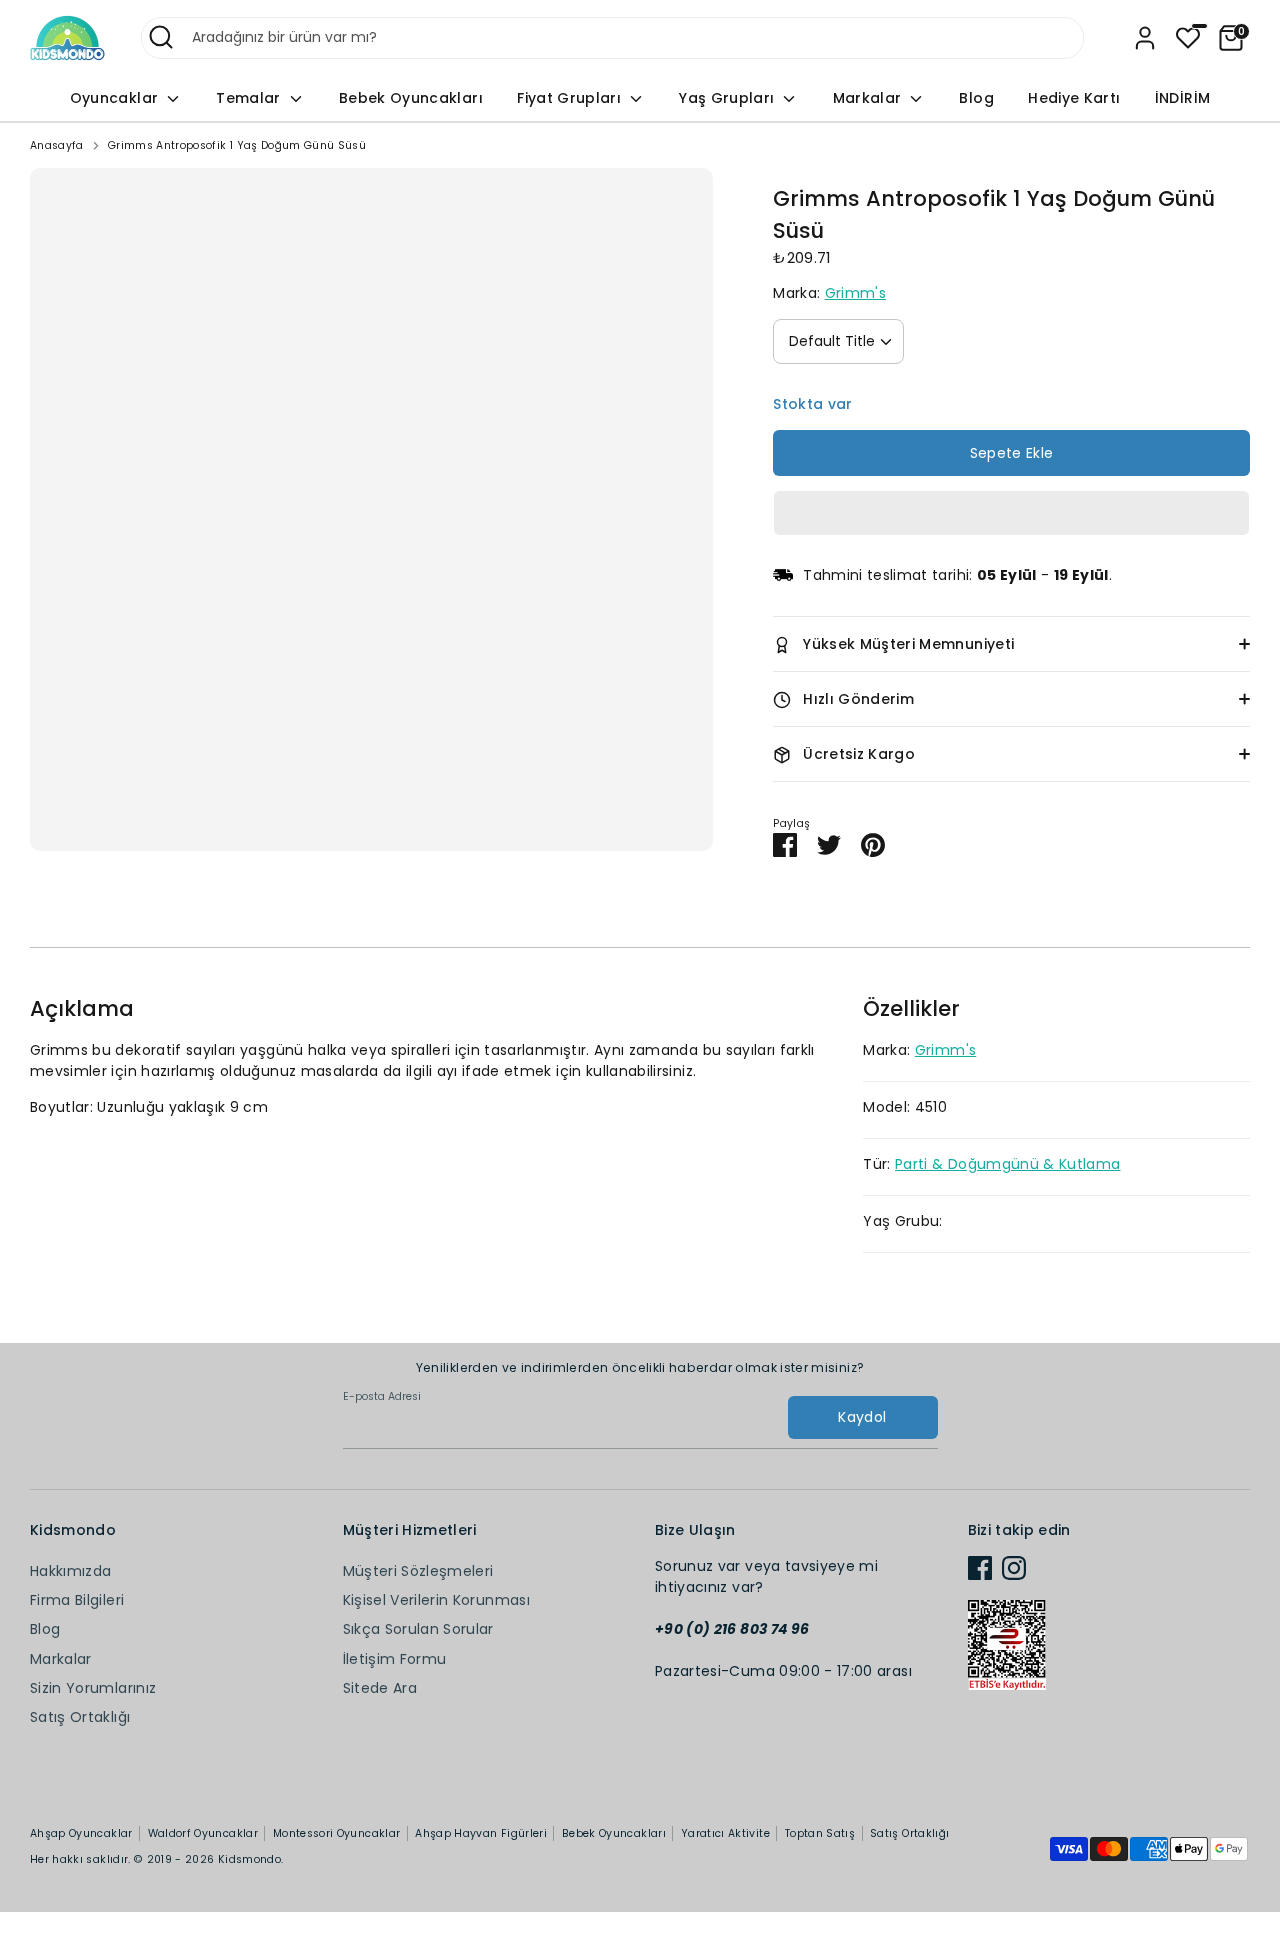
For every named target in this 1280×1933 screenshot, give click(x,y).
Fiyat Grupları (571, 98)
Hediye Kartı (1074, 98)
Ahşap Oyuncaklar (81, 1833)
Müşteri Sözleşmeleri (418, 1571)
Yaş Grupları (729, 98)
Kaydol (862, 1417)
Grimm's (855, 293)
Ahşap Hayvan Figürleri (481, 1833)
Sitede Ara (380, 1688)
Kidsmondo (249, 1859)
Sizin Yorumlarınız (93, 1688)
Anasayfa (57, 145)
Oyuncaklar (116, 98)
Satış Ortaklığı (80, 1717)
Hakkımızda (71, 1571)
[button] (1011, 513)
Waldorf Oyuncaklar (203, 1833)
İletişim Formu (395, 1659)
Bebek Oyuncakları (411, 98)
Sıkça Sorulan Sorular (418, 1629)
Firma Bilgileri (77, 1600)
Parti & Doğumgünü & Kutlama (1007, 1164)
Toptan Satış (820, 1833)
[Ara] (161, 37)
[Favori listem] (1188, 38)
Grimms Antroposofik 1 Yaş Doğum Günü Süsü (237, 145)
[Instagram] (1014, 1568)
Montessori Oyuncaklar (336, 1833)
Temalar (250, 98)
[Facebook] (980, 1568)
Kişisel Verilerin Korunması (436, 1600)
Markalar (869, 98)
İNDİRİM (1182, 98)
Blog (976, 98)
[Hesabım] (1145, 38)
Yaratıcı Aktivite (725, 1833)
